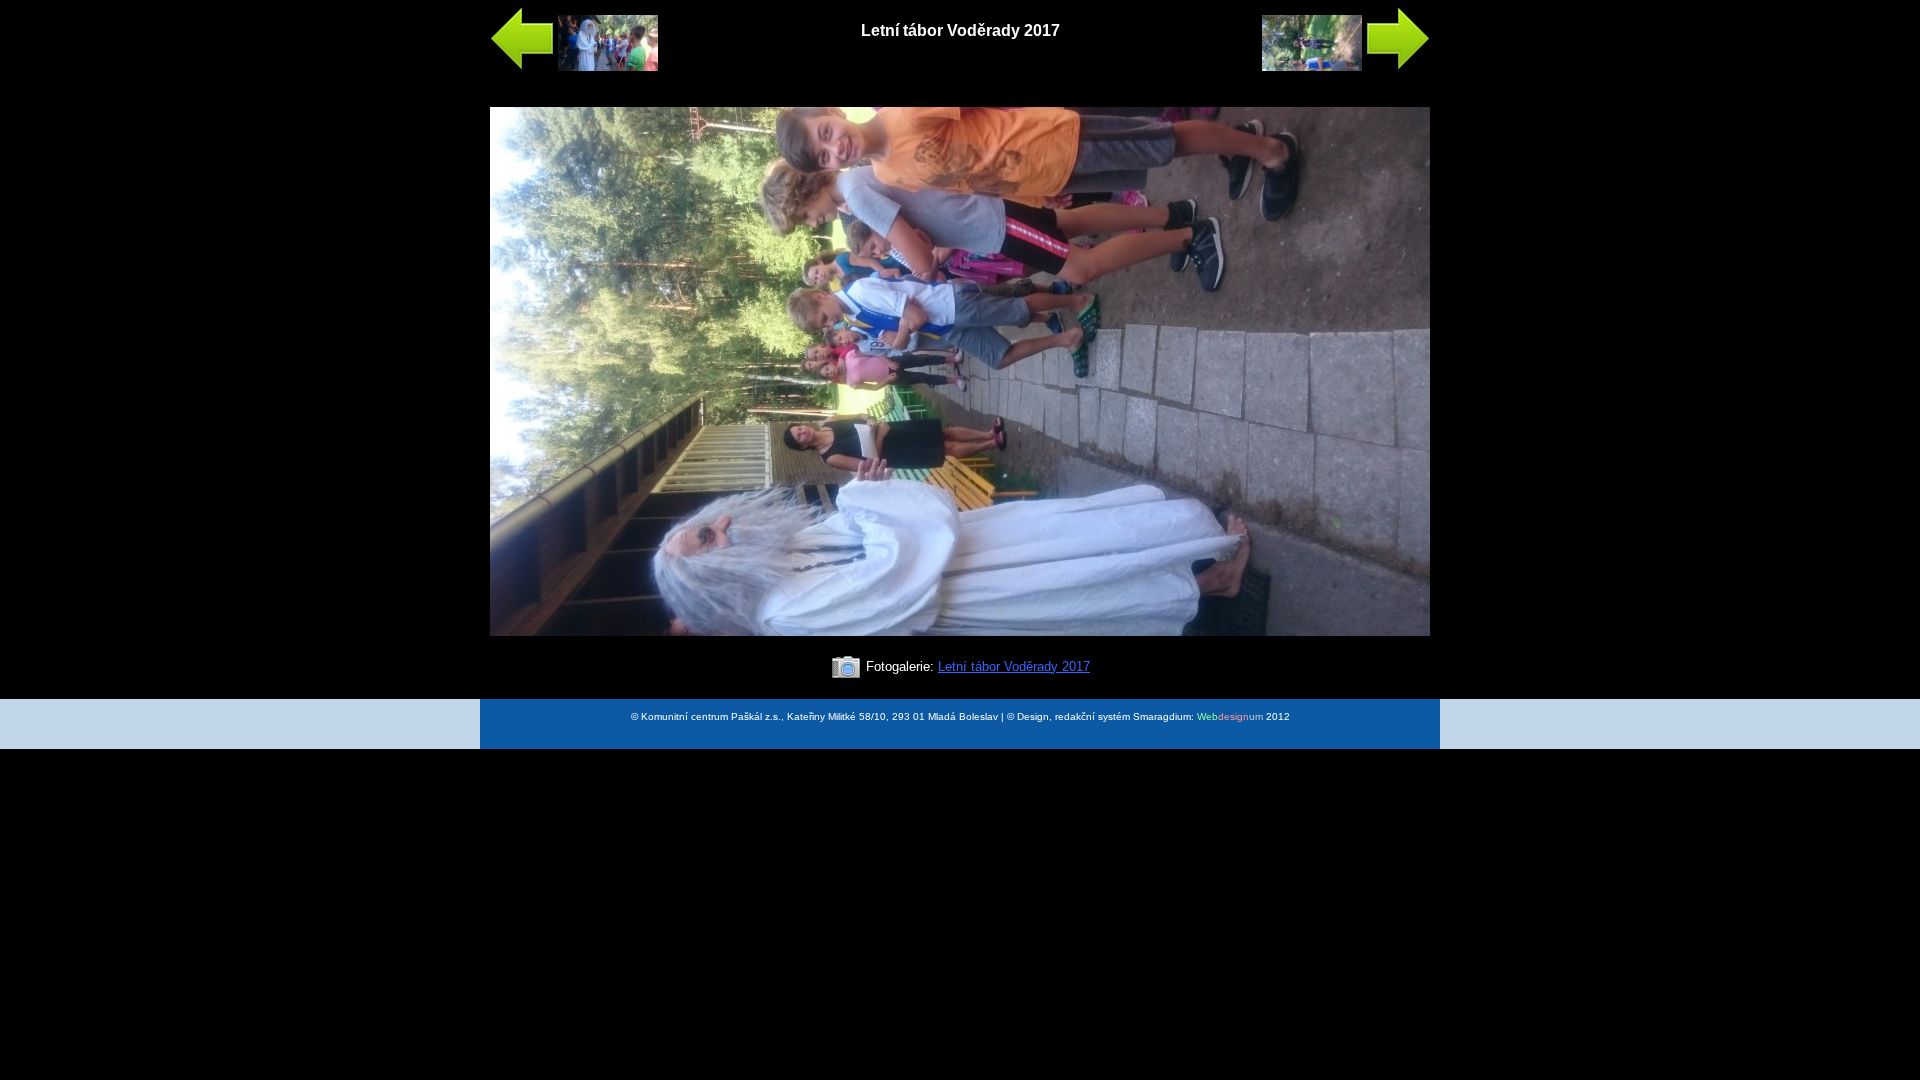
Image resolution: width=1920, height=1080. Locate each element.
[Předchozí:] (574, 66)
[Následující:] (1346, 66)
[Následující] (960, 644)
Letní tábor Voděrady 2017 (1014, 666)
